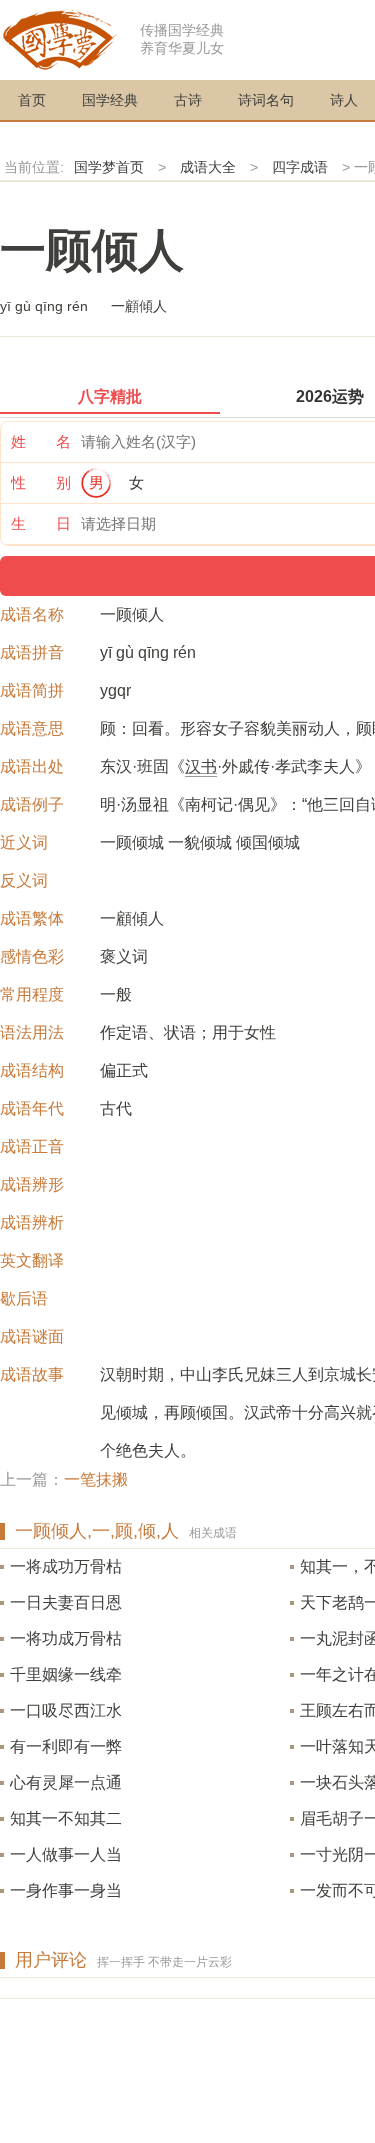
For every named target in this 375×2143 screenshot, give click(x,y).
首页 (32, 100)
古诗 (188, 100)
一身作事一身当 (66, 1890)
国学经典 (110, 100)
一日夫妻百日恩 (66, 1602)
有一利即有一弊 (66, 1746)
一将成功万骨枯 (66, 1566)
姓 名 (41, 441)
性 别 (41, 482)
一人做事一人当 (66, 1854)
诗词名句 (266, 100)
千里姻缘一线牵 (66, 1674)
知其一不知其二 (66, 1818)
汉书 (201, 766)
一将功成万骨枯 (66, 1638)
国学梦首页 (109, 167)
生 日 (41, 523)
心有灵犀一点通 (66, 1782)
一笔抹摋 (96, 1479)
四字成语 (300, 167)
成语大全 (208, 167)
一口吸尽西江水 (66, 1710)
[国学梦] (60, 38)
